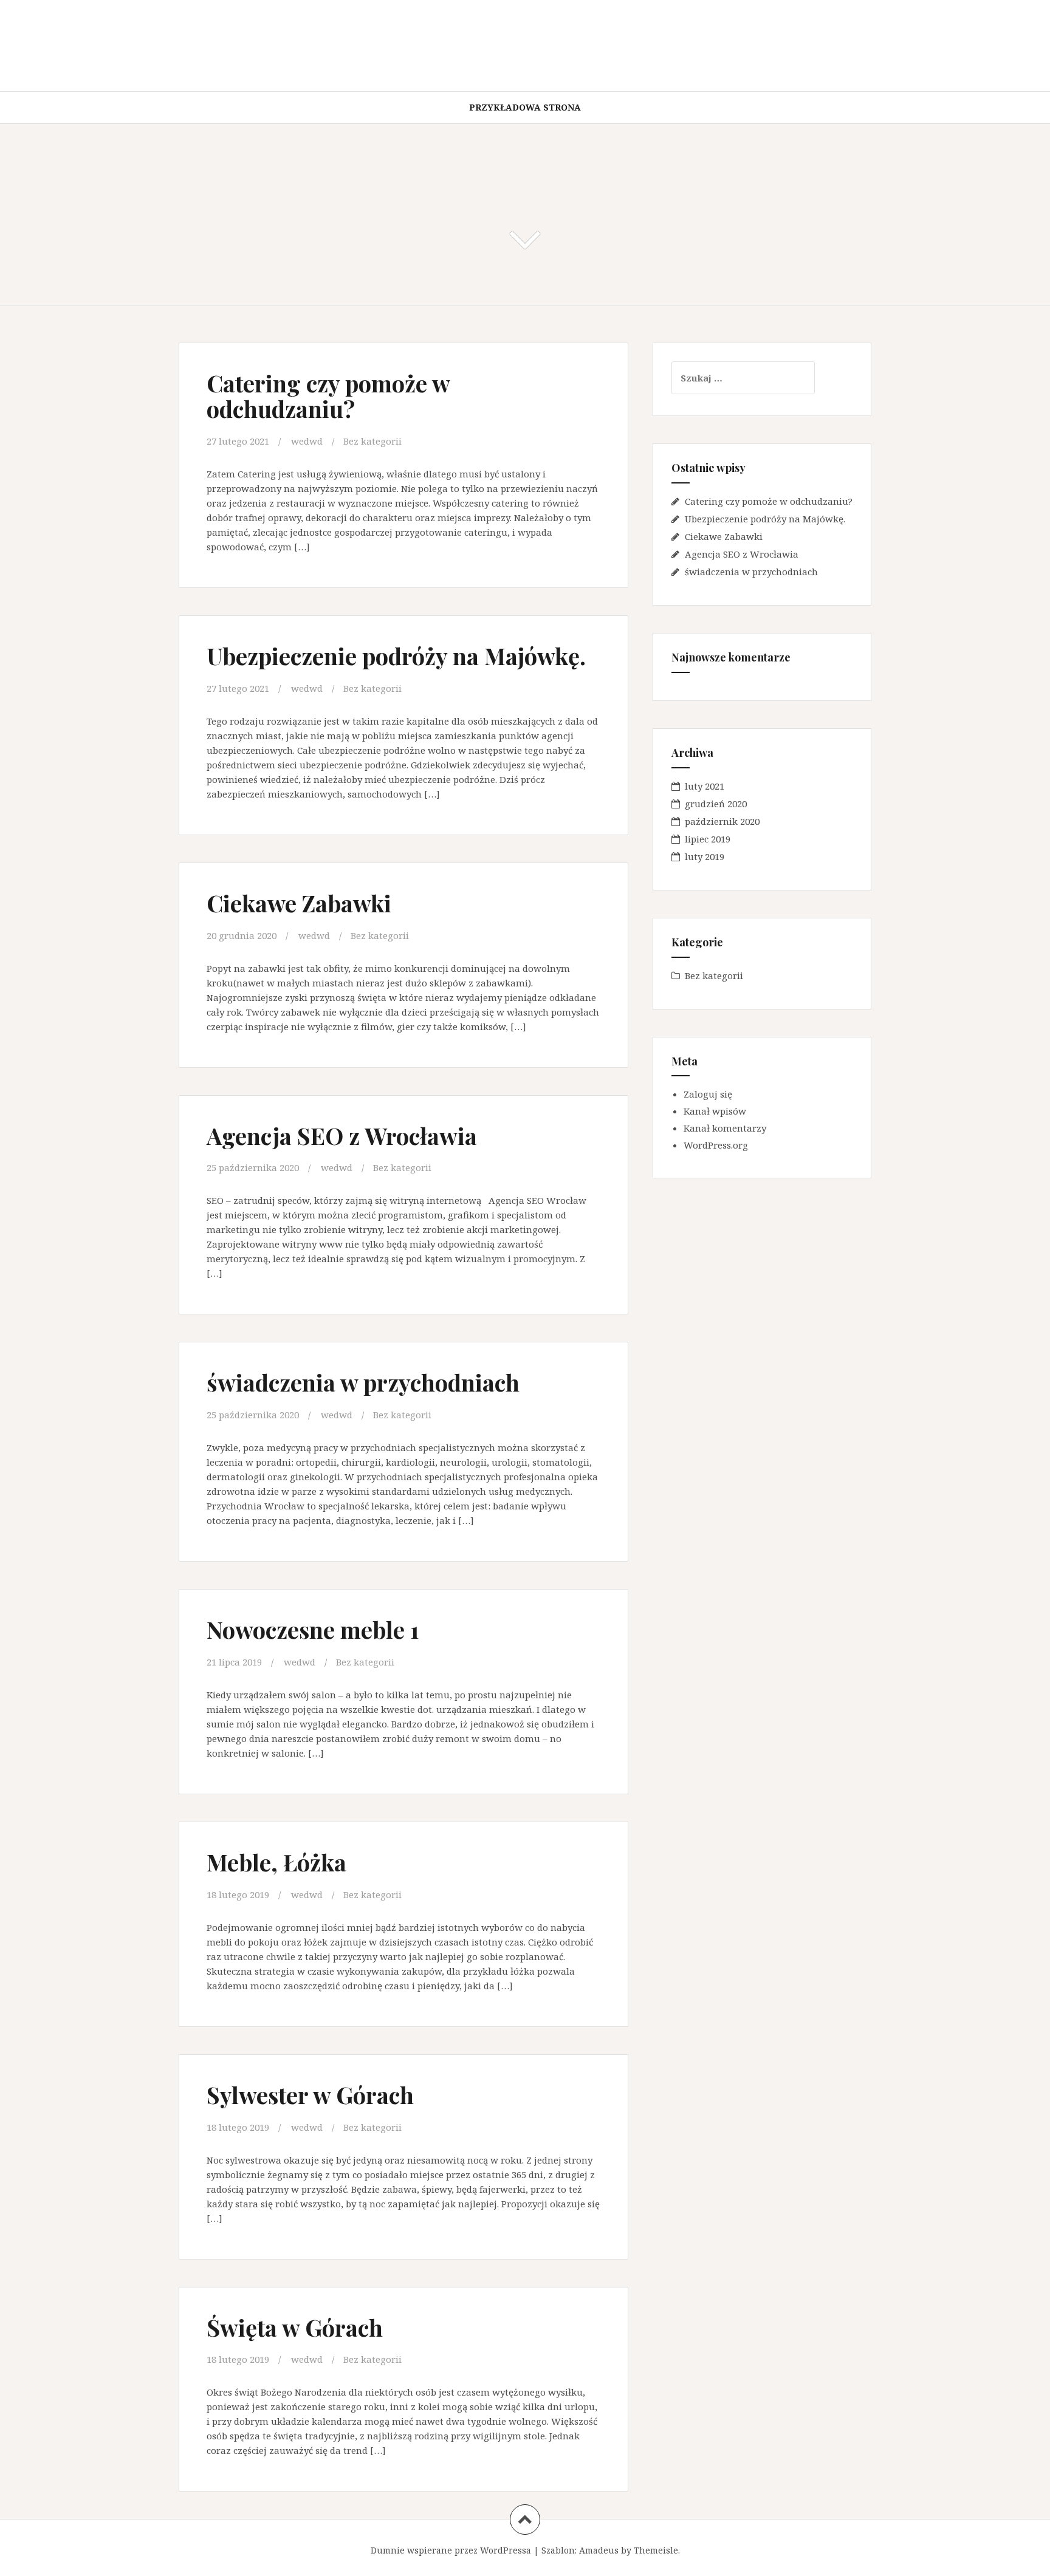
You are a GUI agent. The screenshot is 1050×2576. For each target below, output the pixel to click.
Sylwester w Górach (310, 2095)
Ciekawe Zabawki (299, 903)
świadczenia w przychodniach (363, 1382)
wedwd (307, 441)
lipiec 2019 (708, 839)
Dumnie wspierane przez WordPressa (451, 2550)
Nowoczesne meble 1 (313, 1629)
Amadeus (599, 2550)
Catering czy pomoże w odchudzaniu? (328, 396)
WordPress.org (716, 1145)
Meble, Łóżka (276, 1862)
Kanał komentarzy (725, 1128)
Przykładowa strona (525, 107)
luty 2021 (705, 786)
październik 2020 (722, 821)
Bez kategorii (372, 441)
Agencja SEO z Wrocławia (342, 1136)
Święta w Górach (295, 2327)
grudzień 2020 (716, 804)
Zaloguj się (708, 1094)
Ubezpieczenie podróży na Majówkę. (396, 656)
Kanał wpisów (715, 1111)
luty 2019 (705, 856)
